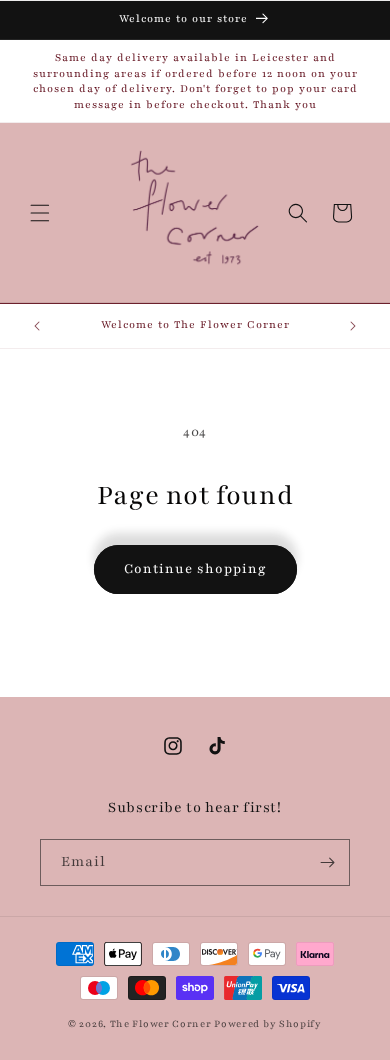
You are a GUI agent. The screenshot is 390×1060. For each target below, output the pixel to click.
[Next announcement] (353, 326)
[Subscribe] (327, 862)
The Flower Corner (162, 1023)
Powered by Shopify (268, 1023)
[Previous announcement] (37, 326)
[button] (40, 213)
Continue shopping (195, 569)
